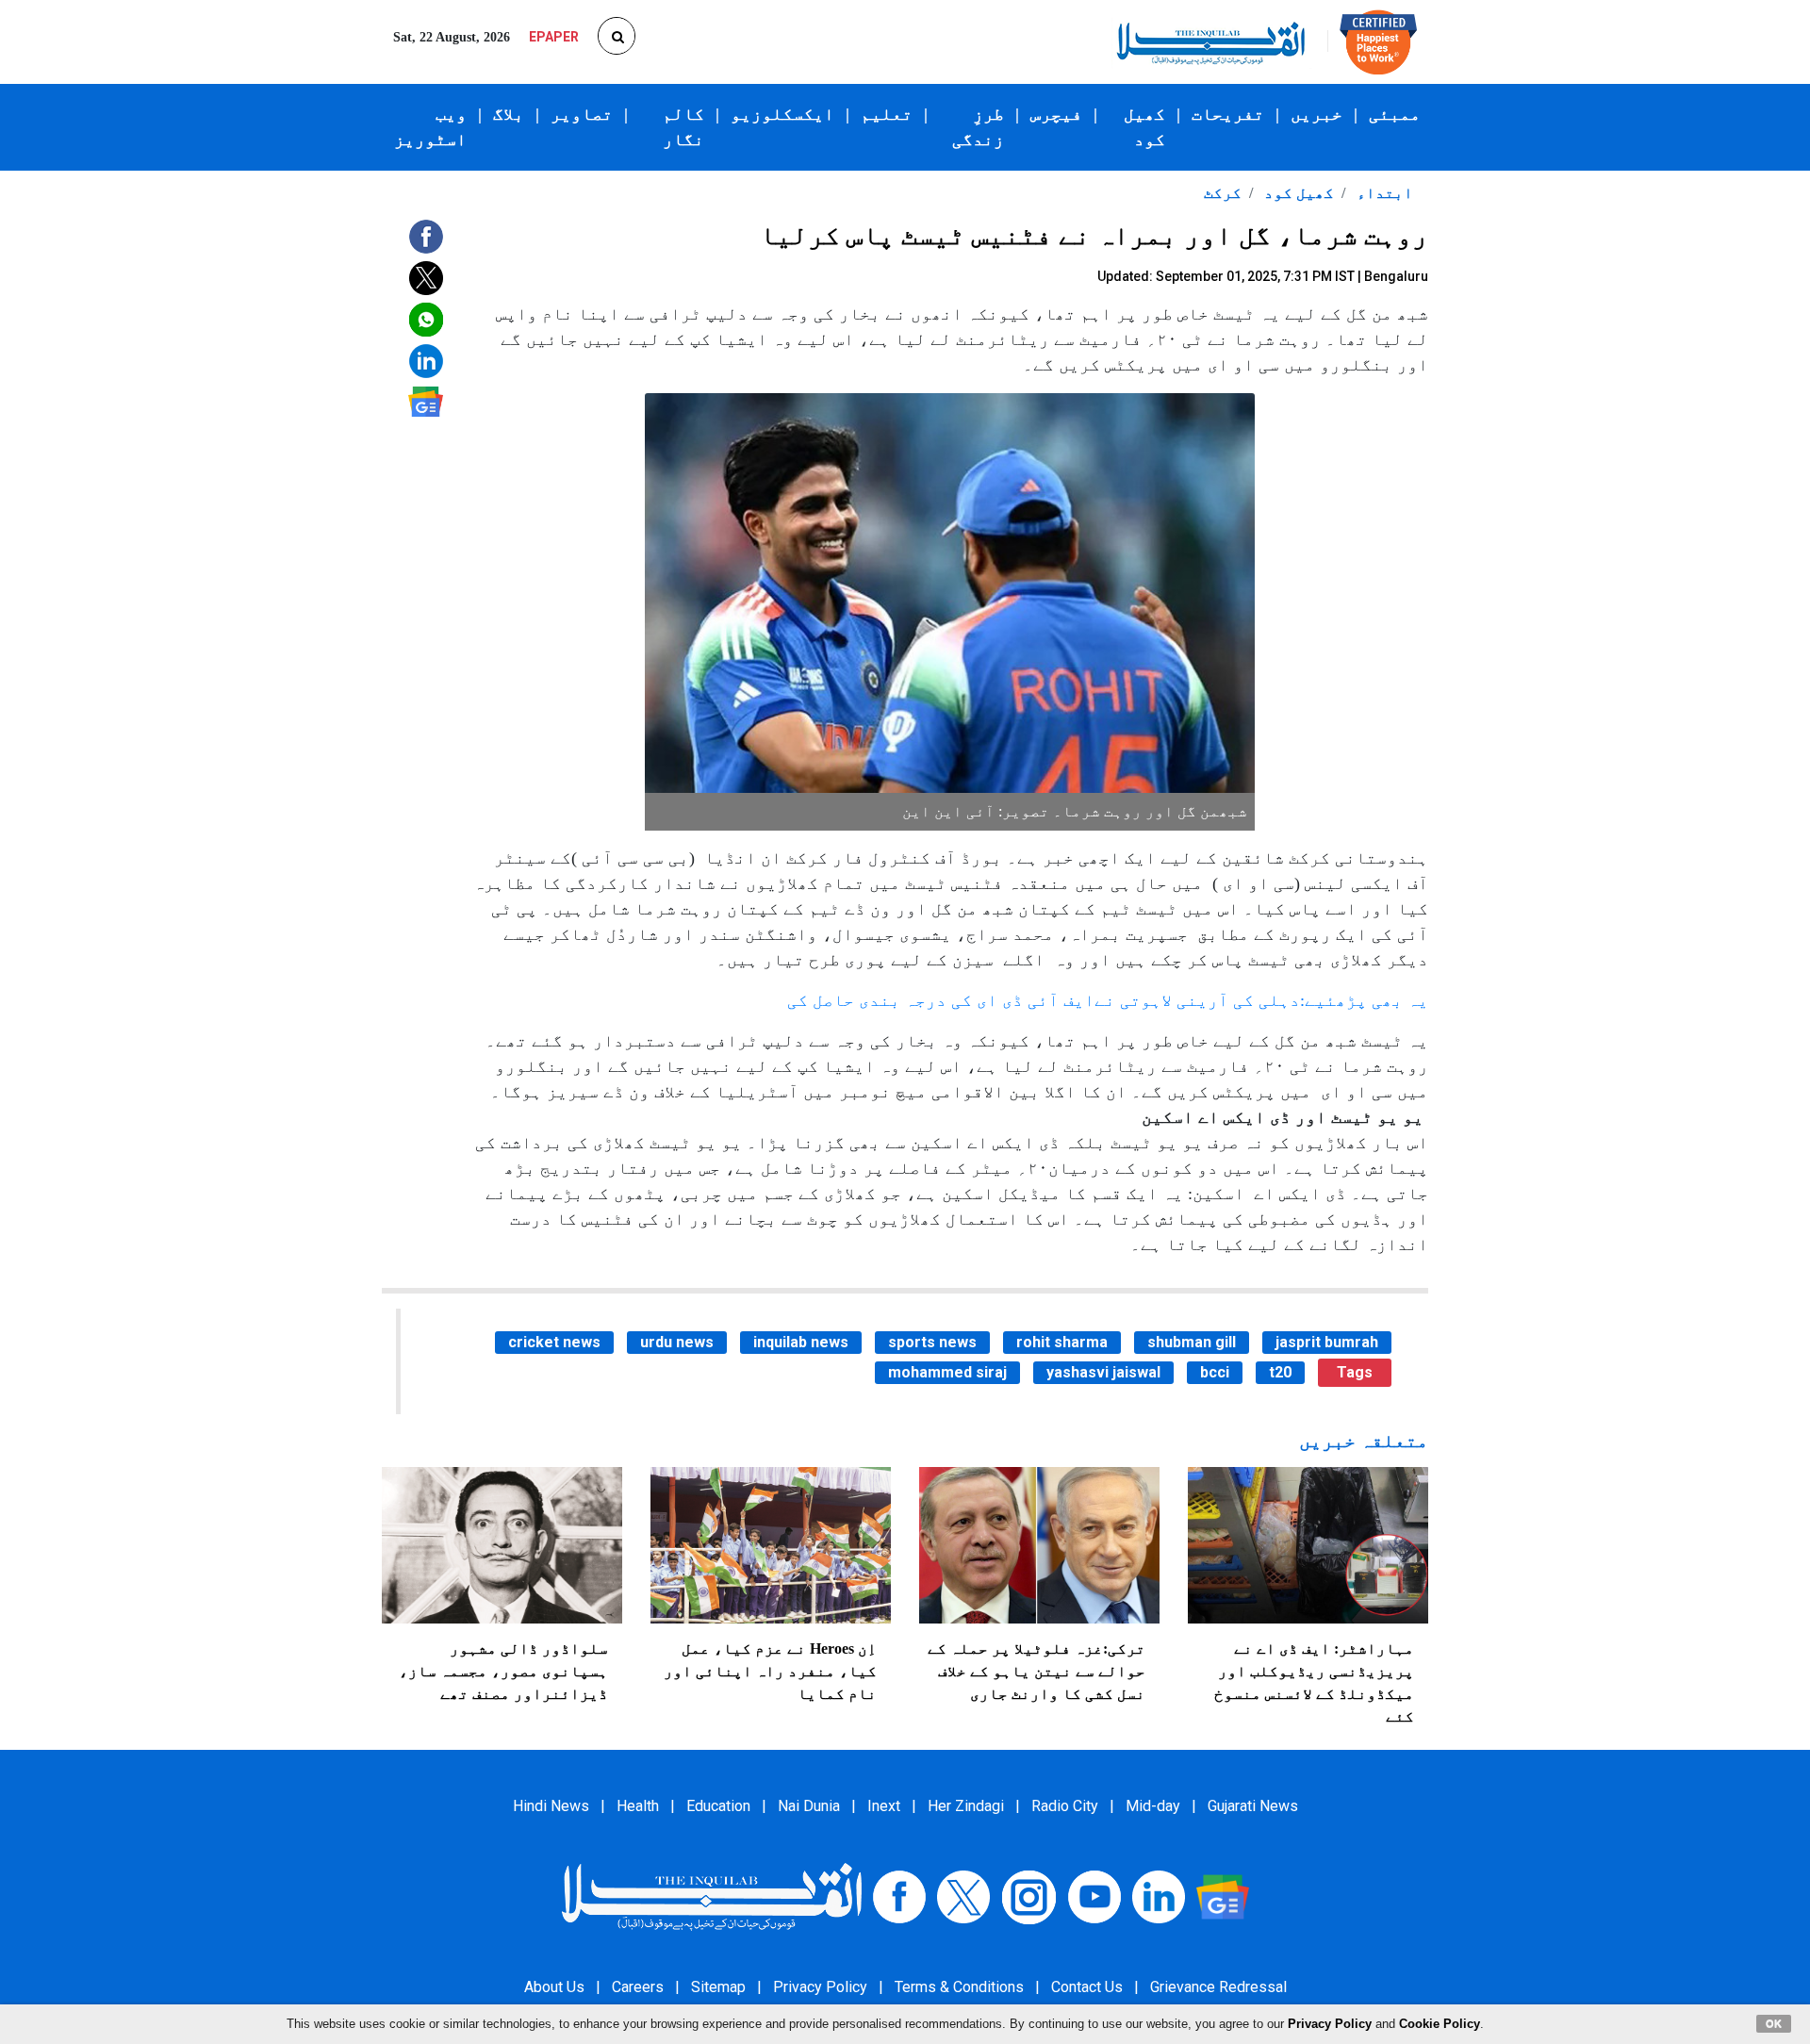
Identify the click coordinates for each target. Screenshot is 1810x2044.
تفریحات (1228, 114)
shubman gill (1192, 1342)
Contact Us (1087, 1987)
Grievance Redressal (1218, 1987)
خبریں (1316, 114)
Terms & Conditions (959, 1987)
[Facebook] (899, 1896)
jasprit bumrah (1327, 1342)
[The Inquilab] (712, 1896)
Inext (884, 1806)
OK (1774, 2023)
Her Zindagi (966, 1806)
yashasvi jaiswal (1103, 1372)
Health (638, 1806)
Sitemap (718, 1987)
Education (718, 1806)
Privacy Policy (820, 1987)
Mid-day (1153, 1806)
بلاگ (509, 114)
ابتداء (1383, 193)
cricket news (554, 1342)
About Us (554, 1987)
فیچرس (1056, 114)
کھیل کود (1144, 127)
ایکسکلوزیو (782, 114)
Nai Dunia (809, 1806)
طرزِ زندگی (978, 127)
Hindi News (551, 1806)
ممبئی (1395, 114)
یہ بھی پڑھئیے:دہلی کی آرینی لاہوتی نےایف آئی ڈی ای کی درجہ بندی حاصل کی (1108, 1000)
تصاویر (582, 114)
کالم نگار (683, 127)
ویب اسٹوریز (430, 127)
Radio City (1065, 1806)
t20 (1280, 1372)
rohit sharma (1062, 1342)
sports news (932, 1342)
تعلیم (887, 114)
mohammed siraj (947, 1372)
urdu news (677, 1342)
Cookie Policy (1440, 2024)
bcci (1215, 1372)
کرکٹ (1223, 193)
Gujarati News (1253, 1806)
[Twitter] (963, 1896)
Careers (638, 1987)
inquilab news (801, 1342)
